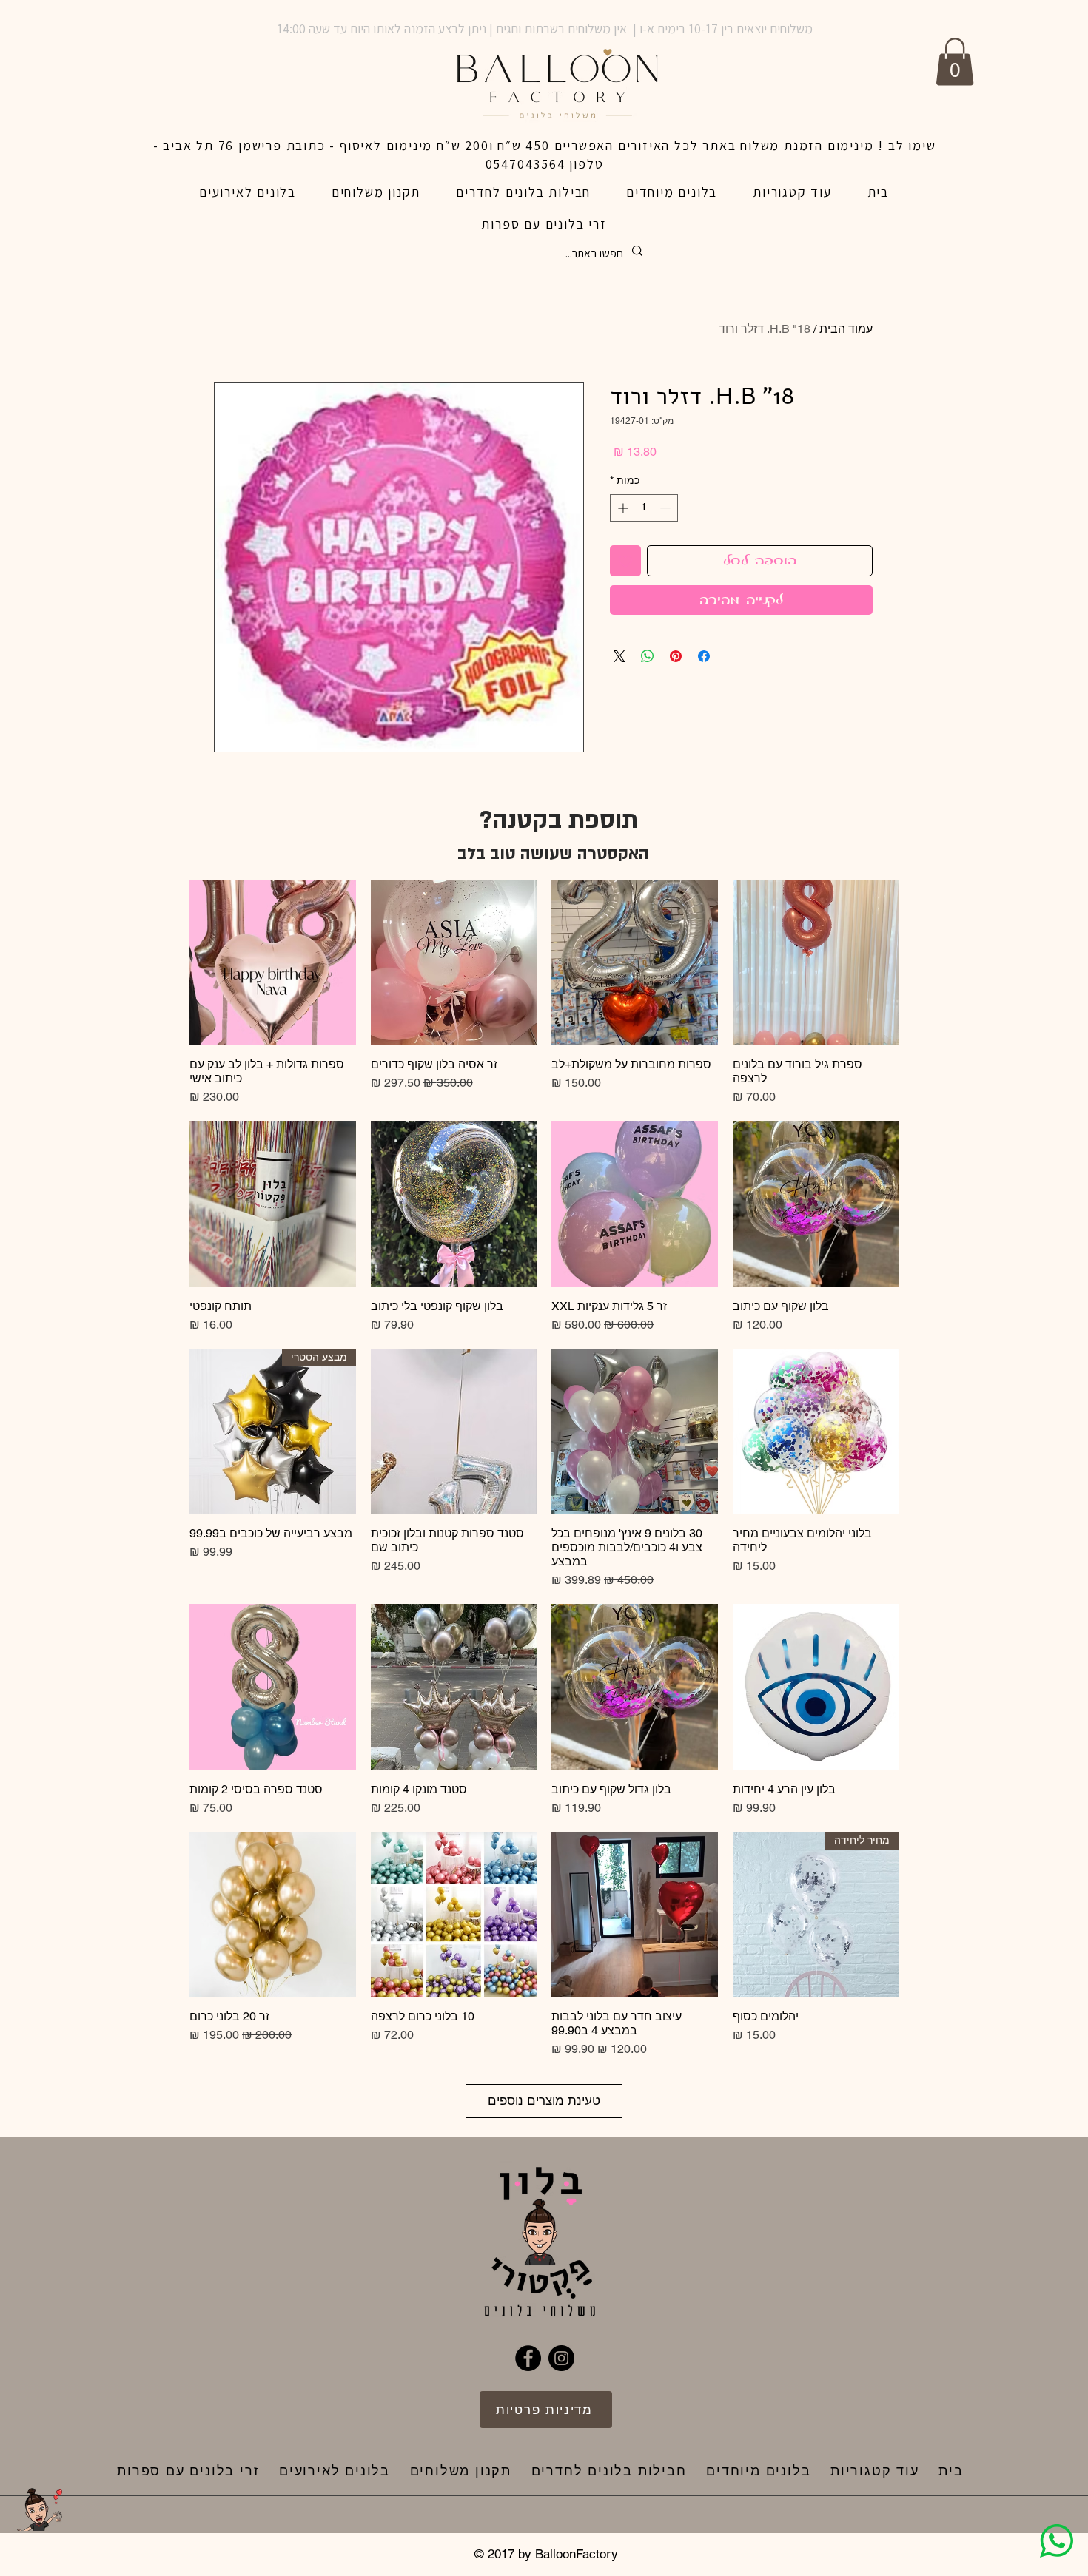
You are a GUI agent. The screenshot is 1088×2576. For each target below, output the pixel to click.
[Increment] (621, 508)
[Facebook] (528, 2358)
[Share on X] (619, 656)
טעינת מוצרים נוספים (544, 2100)
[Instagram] (561, 2358)
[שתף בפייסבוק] (704, 656)
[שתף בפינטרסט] (676, 656)
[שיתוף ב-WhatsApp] (648, 656)
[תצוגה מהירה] (816, 963)
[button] (955, 62)
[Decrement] (666, 508)
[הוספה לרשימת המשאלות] (625, 561)
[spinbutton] (644, 508)
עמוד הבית (846, 329)
